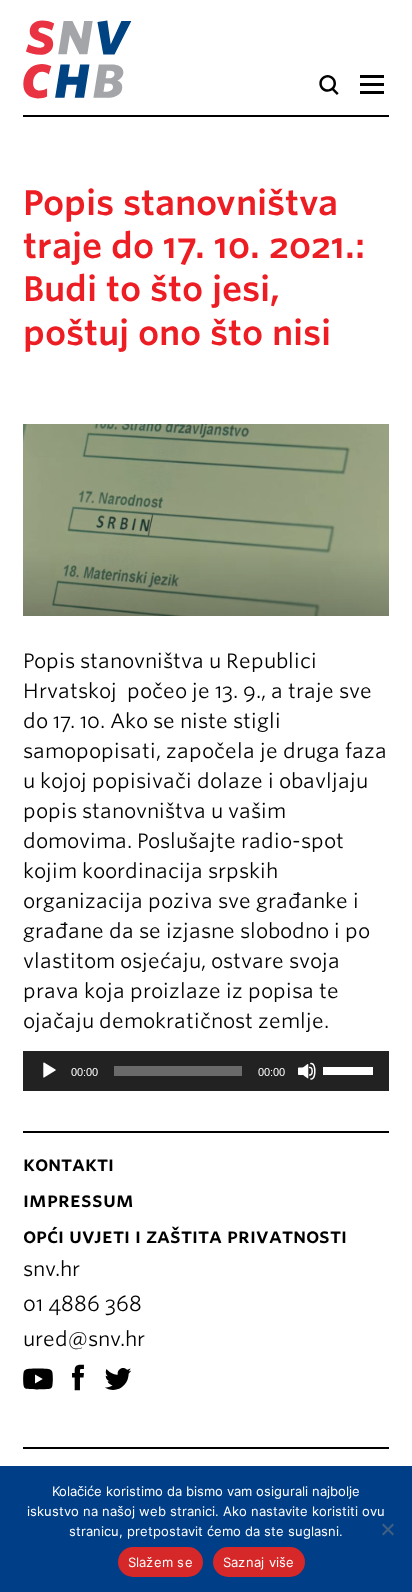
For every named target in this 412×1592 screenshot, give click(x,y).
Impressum (78, 1200)
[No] (387, 1529)
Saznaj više (259, 1562)
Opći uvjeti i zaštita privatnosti (185, 1236)
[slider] (351, 1069)
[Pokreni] (49, 1071)
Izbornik (371, 85)
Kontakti (68, 1164)
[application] (206, 1071)
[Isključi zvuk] (307, 1071)
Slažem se (160, 1562)
